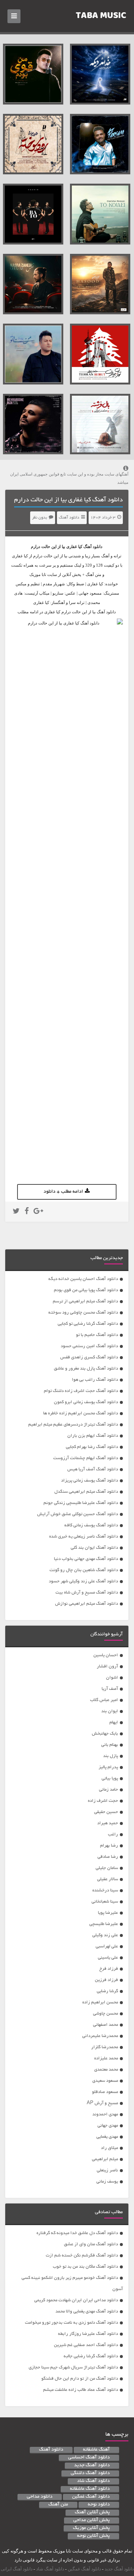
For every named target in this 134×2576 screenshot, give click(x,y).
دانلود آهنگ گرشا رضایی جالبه (91, 2356)
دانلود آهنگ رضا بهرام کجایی (92, 1447)
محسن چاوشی (106, 2014)
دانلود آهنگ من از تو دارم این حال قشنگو (80, 2379)
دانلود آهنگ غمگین (91, 2497)
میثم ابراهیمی (105, 2159)
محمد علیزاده (106, 2058)
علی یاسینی (108, 1958)
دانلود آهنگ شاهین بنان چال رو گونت (84, 1570)
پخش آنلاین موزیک (91, 2528)
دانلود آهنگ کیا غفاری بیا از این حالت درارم (68, 500)
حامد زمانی (109, 1790)
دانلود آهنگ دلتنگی (90, 2473)
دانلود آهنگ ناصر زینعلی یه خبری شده (84, 1537)
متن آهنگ (58, 2505)
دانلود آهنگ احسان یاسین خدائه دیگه (83, 1279)
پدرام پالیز (108, 1767)
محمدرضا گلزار (105, 2047)
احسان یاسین (106, 1655)
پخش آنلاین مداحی (92, 2520)
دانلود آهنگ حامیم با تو (97, 1335)
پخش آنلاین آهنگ (92, 2513)
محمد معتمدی (106, 2070)
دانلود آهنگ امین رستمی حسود (89, 1346)
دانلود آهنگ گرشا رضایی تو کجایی (88, 1324)
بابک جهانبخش (105, 1734)
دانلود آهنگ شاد (93, 2481)
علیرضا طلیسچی (104, 1924)
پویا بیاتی (110, 1778)
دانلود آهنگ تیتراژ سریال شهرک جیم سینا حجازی (73, 2368)
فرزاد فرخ (109, 1969)
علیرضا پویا (108, 1913)
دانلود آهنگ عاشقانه (90, 2489)
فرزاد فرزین (106, 1980)
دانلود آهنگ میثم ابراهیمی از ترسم (85, 1301)
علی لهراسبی (107, 1946)
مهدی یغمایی (107, 2137)
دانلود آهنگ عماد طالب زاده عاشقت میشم (81, 2390)
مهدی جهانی (108, 2126)
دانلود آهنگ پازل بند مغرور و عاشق (86, 1369)
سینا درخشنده (105, 1890)
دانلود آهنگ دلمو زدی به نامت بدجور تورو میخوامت (71, 2323)
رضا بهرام (109, 1846)
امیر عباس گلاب (104, 1700)
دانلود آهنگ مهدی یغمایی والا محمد (87, 2312)
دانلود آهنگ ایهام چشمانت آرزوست (86, 1458)
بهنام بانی (110, 1745)
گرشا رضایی (107, 1991)
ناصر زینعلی (107, 2170)
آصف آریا (110, 1689)
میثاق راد (109, 2148)
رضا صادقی (108, 1857)
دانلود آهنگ (69, 518)
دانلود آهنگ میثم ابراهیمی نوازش (87, 1604)
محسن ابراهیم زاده (100, 2002)
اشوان (112, 1678)
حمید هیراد (108, 1823)
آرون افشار (107, 1667)
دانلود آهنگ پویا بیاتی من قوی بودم (86, 1290)
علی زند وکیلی (105, 1935)
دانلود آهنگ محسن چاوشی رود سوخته (83, 1313)
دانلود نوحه (99, 2505)
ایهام (114, 1722)
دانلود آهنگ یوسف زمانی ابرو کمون (86, 1402)
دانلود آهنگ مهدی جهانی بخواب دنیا (86, 1559)
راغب (113, 1834)
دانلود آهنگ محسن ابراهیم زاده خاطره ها (81, 1413)
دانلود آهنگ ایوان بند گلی (94, 1548)
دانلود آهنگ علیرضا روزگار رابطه (88, 2334)
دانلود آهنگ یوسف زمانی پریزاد (90, 1481)
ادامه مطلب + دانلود (63, 1192)
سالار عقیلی (108, 1879)
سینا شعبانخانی (105, 1902)
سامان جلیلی (107, 1868)
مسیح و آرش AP (102, 2103)
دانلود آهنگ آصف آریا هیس (93, 1469)
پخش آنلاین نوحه (93, 2536)
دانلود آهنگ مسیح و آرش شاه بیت (87, 1593)
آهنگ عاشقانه (96, 2450)
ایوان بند (110, 1711)
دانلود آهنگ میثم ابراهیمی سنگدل (86, 1492)
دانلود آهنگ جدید (92, 2466)
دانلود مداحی (40, 2497)
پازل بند (111, 1756)
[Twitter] (16, 1212)
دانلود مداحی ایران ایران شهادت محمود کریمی (76, 2300)
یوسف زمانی (107, 2182)
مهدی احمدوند (105, 2114)
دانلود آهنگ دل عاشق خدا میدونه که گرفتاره (77, 2233)
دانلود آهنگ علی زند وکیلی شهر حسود (83, 1581)
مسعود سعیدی (105, 2081)
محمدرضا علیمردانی (100, 2036)
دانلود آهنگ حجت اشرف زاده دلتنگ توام (81, 1391)
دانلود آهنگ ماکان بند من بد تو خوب (85, 2267)
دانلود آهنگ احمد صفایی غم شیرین (86, 2345)
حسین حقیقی (106, 1812)
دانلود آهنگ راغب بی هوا (95, 1380)
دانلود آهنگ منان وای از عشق (91, 2244)
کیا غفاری (74, 546)
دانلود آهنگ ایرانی (17, 2569)
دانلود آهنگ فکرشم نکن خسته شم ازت (82, 2256)
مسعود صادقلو (105, 2092)
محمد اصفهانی (106, 2025)
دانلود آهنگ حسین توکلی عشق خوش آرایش (78, 1514)
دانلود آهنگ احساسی (89, 2458)
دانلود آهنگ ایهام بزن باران (93, 1436)
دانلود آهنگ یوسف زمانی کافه (91, 1525)
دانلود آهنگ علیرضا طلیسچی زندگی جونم (81, 1503)
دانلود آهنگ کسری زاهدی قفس (89, 1357)
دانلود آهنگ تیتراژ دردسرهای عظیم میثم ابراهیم (73, 1425)
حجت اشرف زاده (103, 1801)
